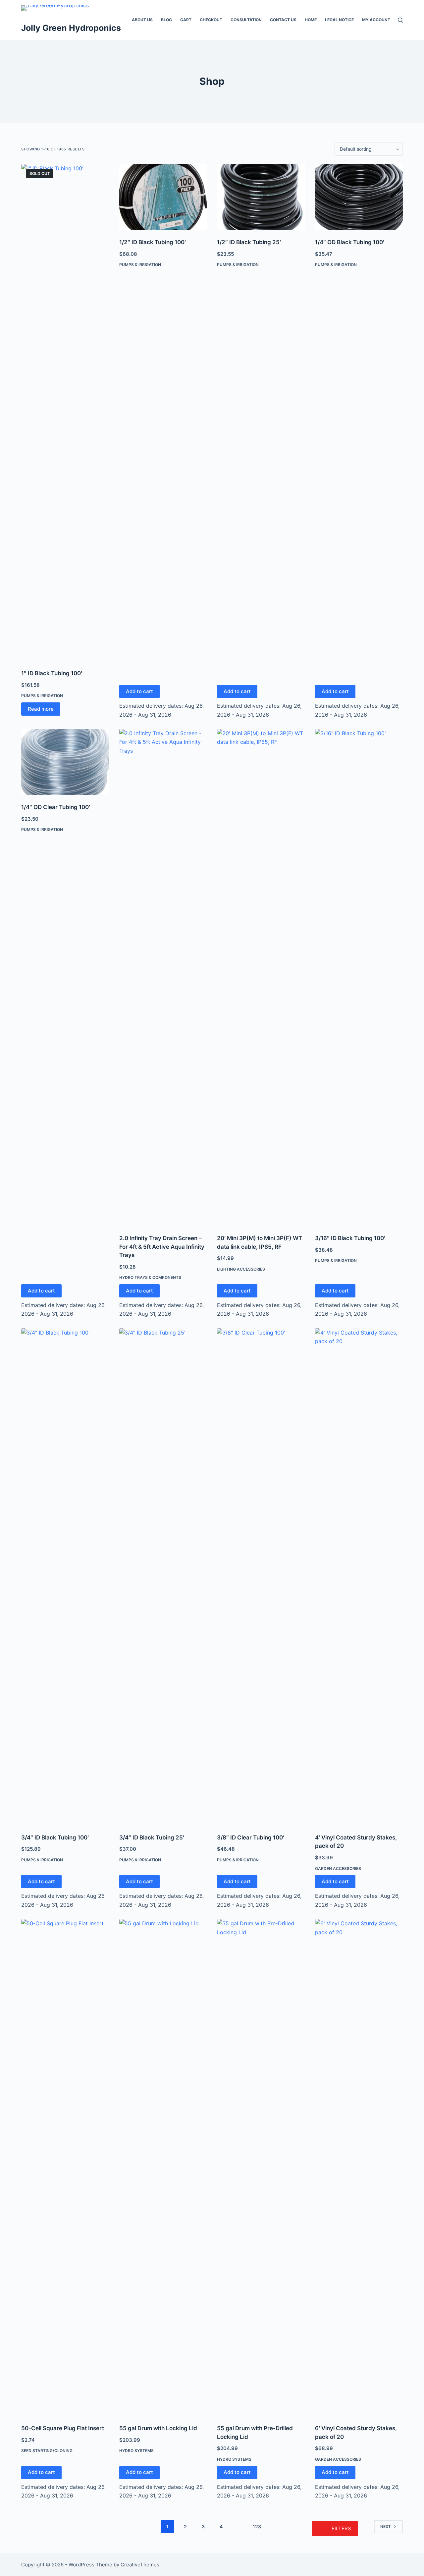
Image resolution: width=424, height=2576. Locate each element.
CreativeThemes (140, 2565)
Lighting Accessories (241, 1269)
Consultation (246, 20)
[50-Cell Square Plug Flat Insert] (65, 2167)
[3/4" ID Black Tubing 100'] (65, 1577)
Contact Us (283, 20)
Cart (186, 20)
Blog (166, 20)
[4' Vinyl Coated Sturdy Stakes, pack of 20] (359, 1577)
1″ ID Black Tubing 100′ (52, 673)
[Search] (400, 20)
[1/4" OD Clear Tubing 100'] (65, 762)
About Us (142, 20)
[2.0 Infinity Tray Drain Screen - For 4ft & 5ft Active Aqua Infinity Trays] (163, 977)
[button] (335, 2529)
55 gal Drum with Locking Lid (158, 2428)
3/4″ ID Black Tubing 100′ (55, 1837)
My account (376, 20)
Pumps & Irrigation (42, 696)
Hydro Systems (136, 2451)
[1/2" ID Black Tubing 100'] (163, 197)
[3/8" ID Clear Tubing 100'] (261, 1577)
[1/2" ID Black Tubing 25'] (261, 197)
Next (386, 2526)
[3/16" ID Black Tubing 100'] (359, 977)
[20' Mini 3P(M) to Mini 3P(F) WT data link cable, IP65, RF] (261, 977)
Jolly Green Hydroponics (71, 28)
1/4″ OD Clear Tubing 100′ (56, 807)
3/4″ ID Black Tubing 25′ (152, 1837)
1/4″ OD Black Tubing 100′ (350, 242)
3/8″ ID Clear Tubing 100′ (251, 1837)
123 (257, 2526)
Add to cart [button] (139, 691)
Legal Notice (339, 20)
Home (311, 20)
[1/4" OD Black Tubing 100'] (359, 197)
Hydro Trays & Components (150, 1277)
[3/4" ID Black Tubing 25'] (163, 1577)
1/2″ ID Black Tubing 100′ (153, 242)
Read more (41, 709)
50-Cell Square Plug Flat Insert (63, 2428)
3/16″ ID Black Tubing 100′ (350, 1238)
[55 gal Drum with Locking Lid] (163, 2167)
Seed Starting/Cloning (47, 2451)
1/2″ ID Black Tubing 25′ (249, 242)
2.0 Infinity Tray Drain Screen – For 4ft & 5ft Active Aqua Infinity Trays (162, 1247)
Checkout (211, 20)
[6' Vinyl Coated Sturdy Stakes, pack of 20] (359, 2167)
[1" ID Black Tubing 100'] (65, 412)
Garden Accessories (338, 1868)
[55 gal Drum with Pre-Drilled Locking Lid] (261, 2167)
